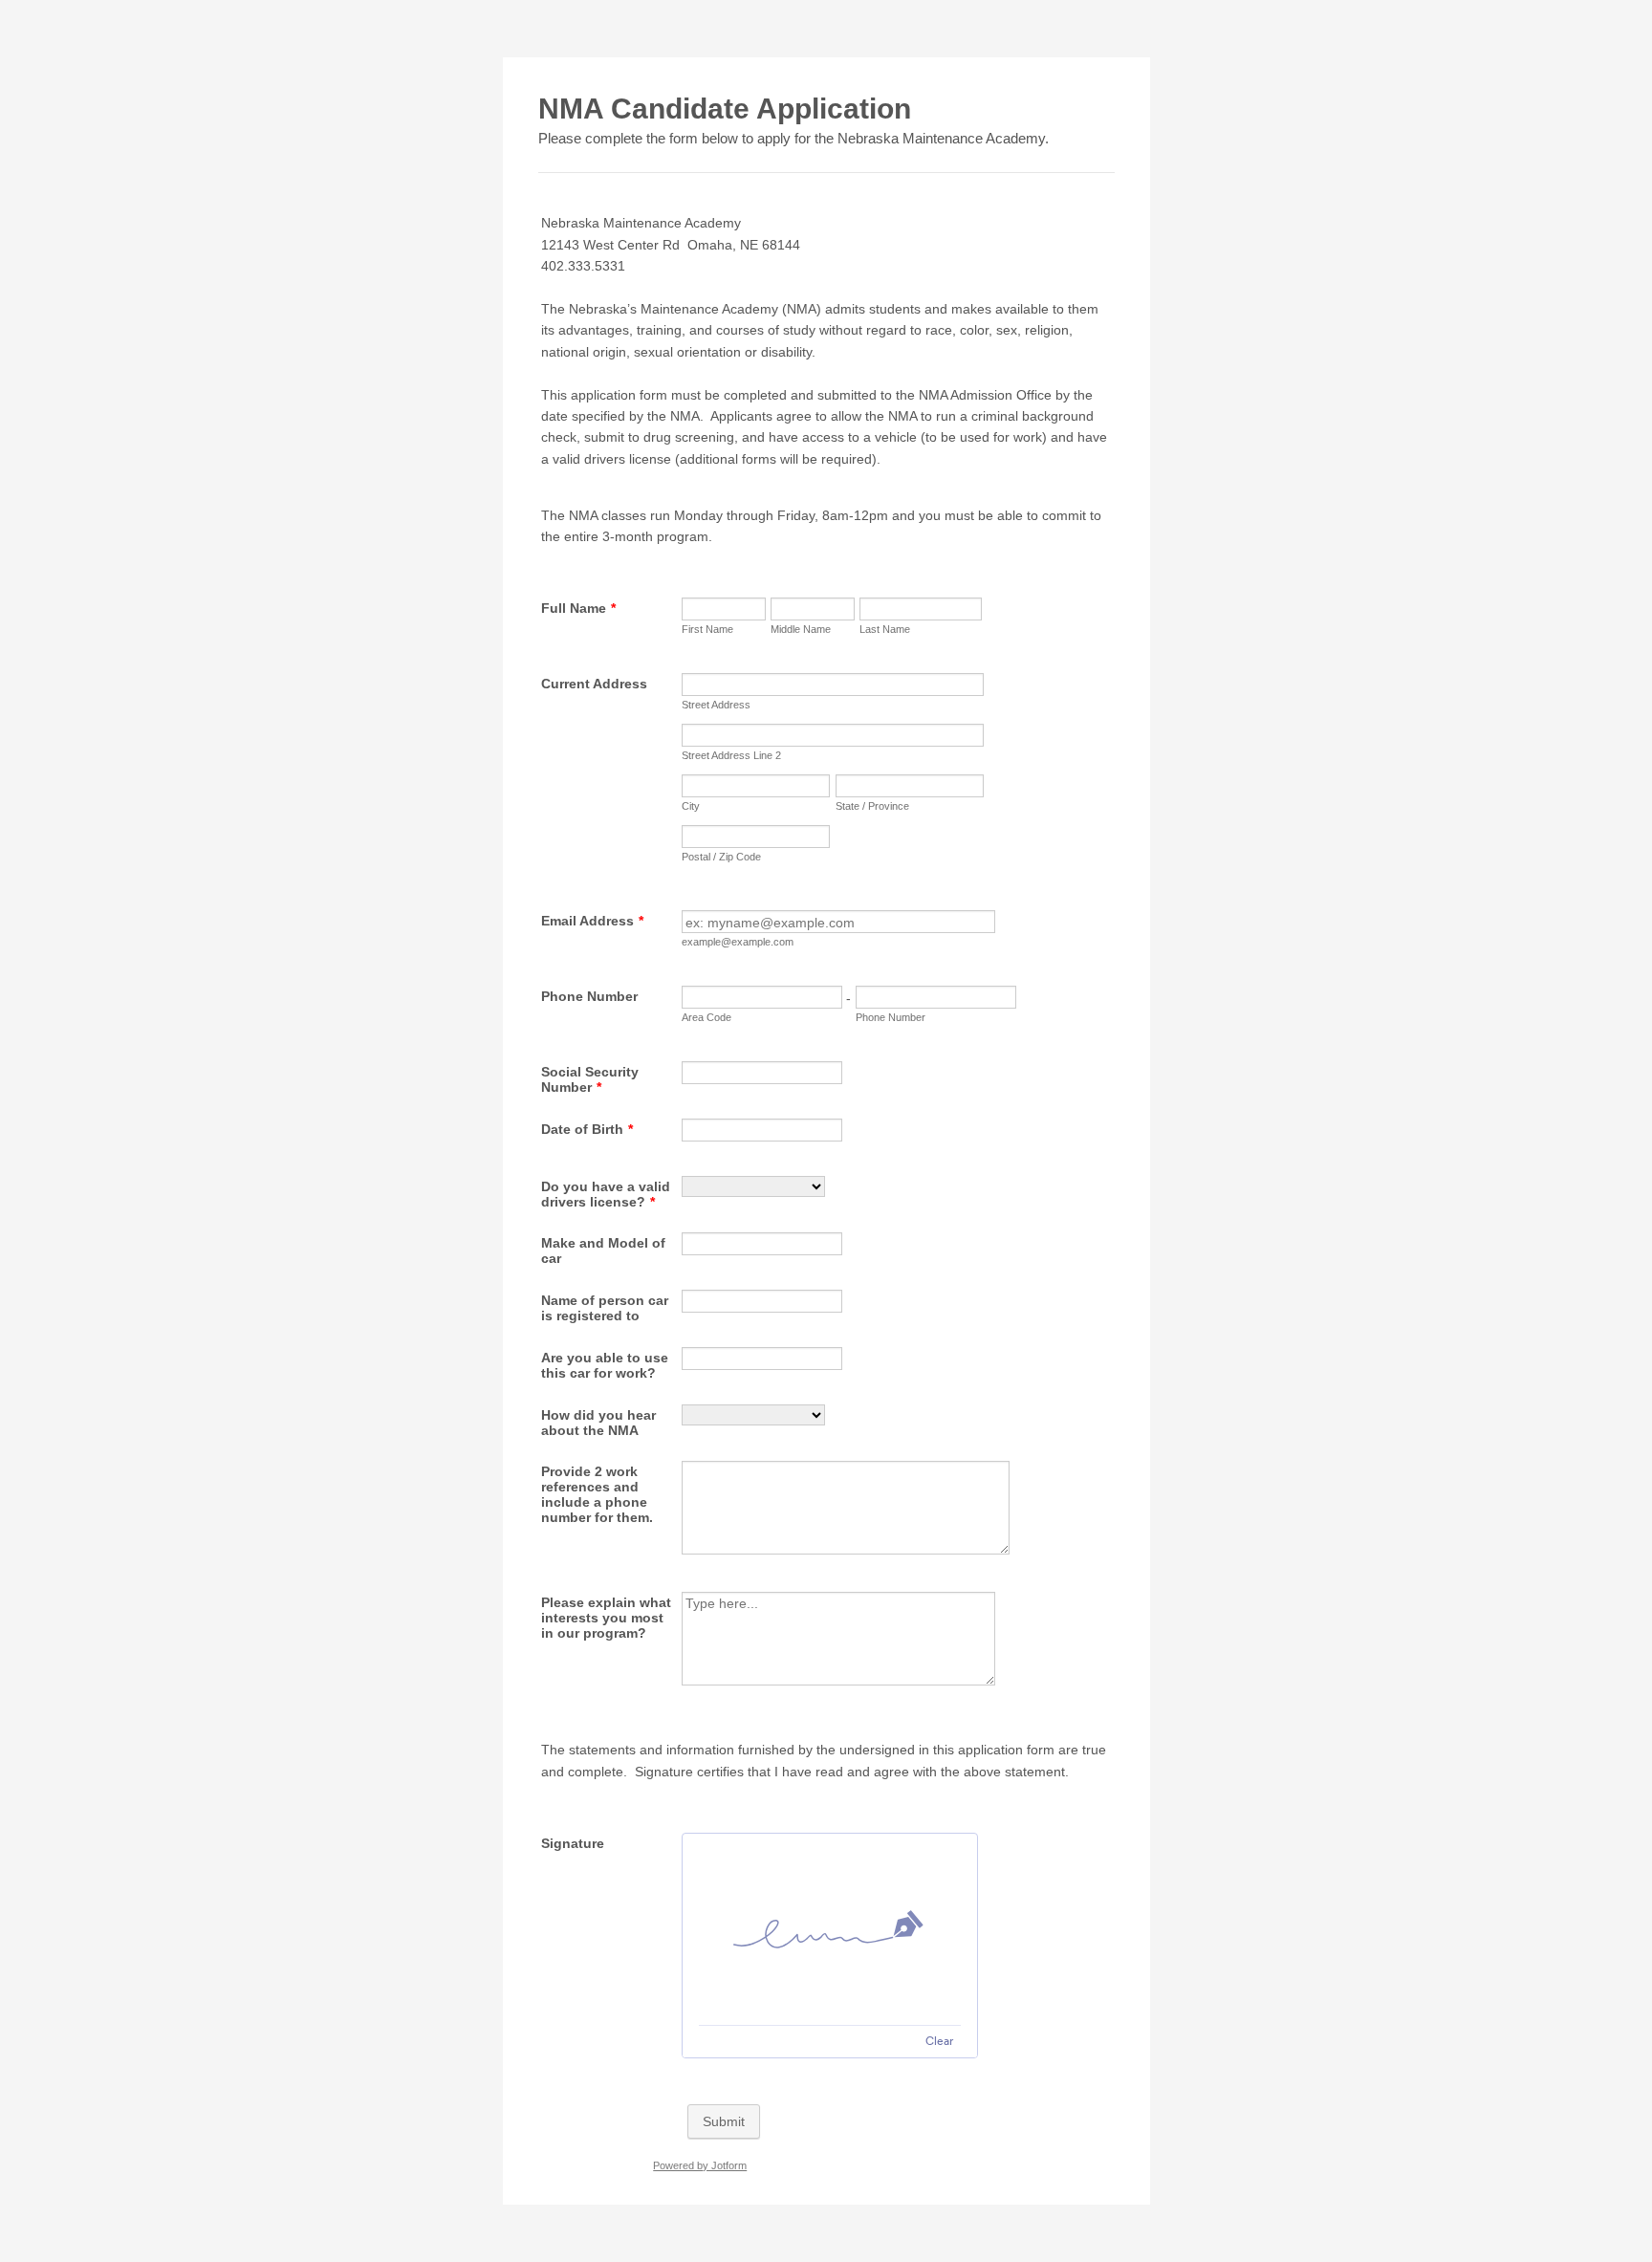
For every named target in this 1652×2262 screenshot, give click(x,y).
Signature (573, 1843)
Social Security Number (590, 1079)
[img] (830, 1929)
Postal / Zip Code (721, 857)
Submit (724, 2121)
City (691, 806)
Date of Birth (587, 1129)
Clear (939, 2041)
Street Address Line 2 (731, 755)
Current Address (594, 684)
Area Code (706, 1017)
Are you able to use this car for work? (605, 1365)
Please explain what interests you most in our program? (606, 1618)
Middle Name (801, 629)
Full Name (578, 608)
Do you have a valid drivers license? (606, 1194)
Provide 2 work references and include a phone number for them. (597, 1494)
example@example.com (738, 942)
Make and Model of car (603, 1251)
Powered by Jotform (700, 2165)
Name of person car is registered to (605, 1308)
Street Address (716, 705)
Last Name (885, 629)
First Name (707, 629)
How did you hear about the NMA (598, 1423)
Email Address (592, 921)
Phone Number (589, 996)
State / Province (872, 806)
